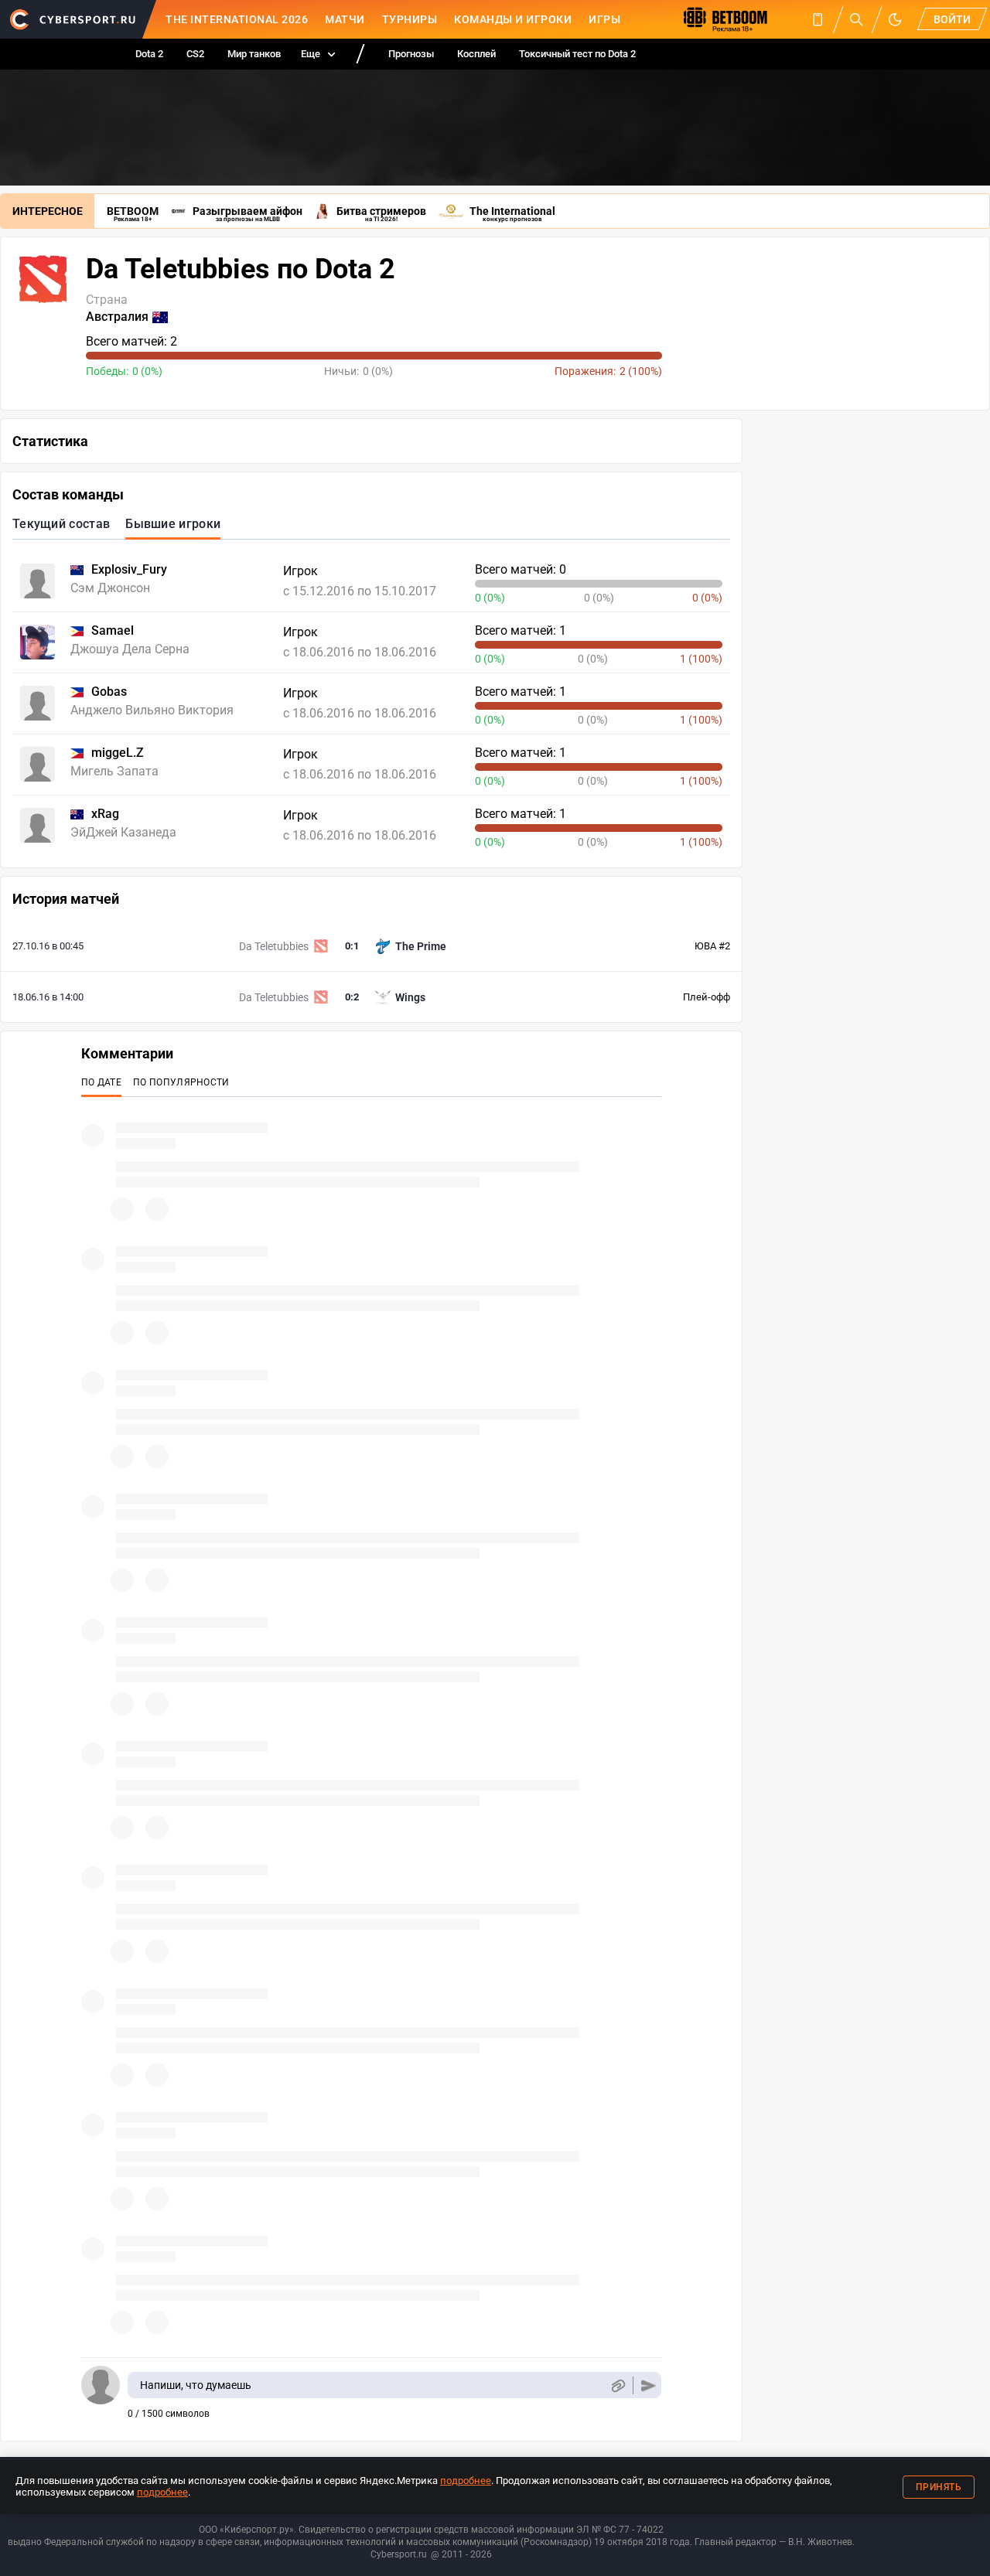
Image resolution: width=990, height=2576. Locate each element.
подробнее (466, 2481)
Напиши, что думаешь (196, 2385)
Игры (604, 19)
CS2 (195, 54)
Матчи (345, 19)
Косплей (476, 54)
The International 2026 (237, 19)
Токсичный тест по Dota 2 (577, 54)
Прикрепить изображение (618, 2385)
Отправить (649, 2385)
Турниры (410, 19)
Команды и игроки (513, 19)
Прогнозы (411, 54)
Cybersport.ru (399, 2554)
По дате (101, 1082)
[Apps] (818, 19)
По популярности (181, 1082)
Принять (939, 2487)
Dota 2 (149, 54)
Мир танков (254, 54)
